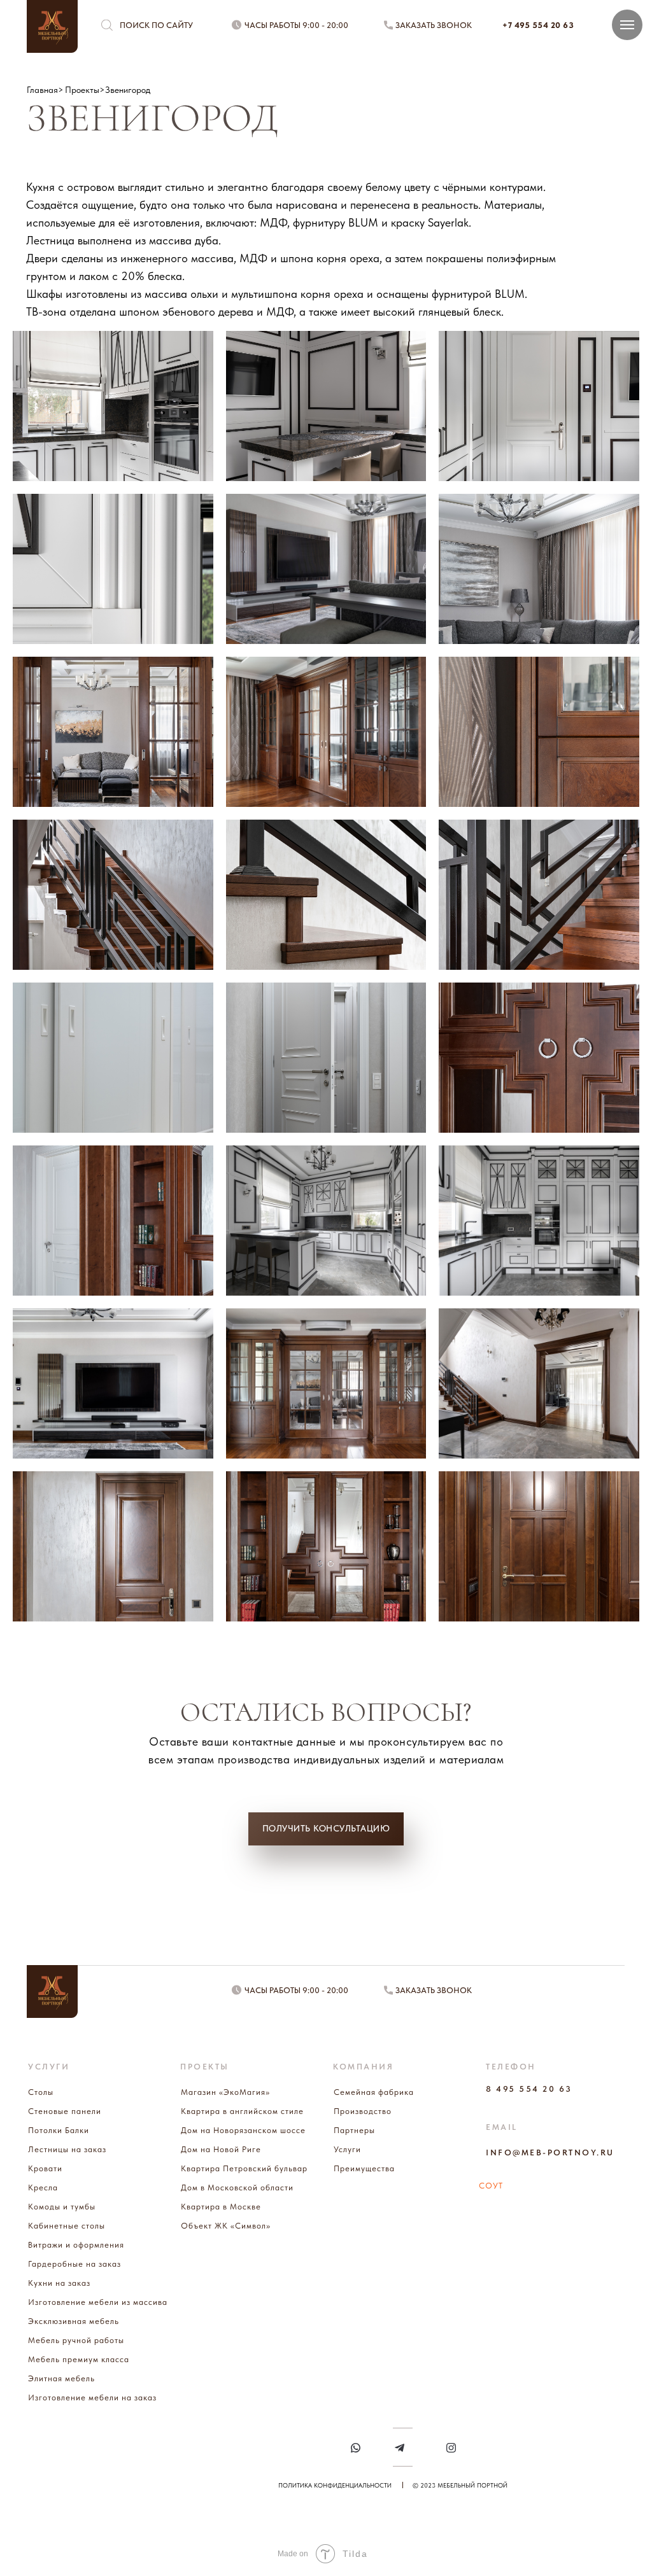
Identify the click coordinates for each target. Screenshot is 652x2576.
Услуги (347, 2149)
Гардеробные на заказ (74, 2264)
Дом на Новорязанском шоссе (243, 2130)
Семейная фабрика (374, 2092)
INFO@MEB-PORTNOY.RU (550, 2152)
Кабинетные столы (67, 2226)
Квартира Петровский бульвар (244, 2168)
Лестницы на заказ (67, 2149)
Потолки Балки (59, 2130)
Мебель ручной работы (76, 2340)
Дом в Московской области (237, 2187)
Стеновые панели (65, 2111)
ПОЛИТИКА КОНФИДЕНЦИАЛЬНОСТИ (335, 2485)
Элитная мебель (61, 2378)
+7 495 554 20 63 (538, 25)
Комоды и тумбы (62, 2207)
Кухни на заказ (59, 2283)
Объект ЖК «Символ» (226, 2226)
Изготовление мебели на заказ (92, 2397)
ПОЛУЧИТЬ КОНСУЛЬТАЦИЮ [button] (326, 1828)
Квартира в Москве (221, 2207)
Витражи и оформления (76, 2245)
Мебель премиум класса (79, 2359)
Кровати (45, 2168)
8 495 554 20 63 (529, 2089)
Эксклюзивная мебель (74, 2321)
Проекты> (85, 90)
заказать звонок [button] (434, 25)
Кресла (43, 2187)
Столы (41, 2092)
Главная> (45, 90)
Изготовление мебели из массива (98, 2302)
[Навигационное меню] (627, 25)
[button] (388, 25)
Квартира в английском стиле (242, 2111)
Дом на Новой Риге (221, 2149)
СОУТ (491, 2186)
